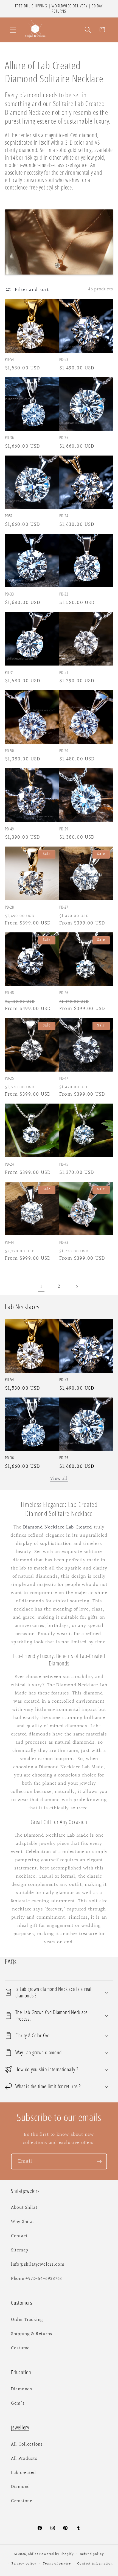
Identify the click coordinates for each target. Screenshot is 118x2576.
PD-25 (9, 1078)
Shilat (34, 2554)
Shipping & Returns (32, 2334)
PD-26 (64, 993)
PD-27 (64, 907)
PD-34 (64, 516)
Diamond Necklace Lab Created (58, 1527)
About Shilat (24, 2208)
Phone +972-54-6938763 (36, 2279)
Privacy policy (24, 2564)
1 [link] (41, 1287)
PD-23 (64, 1242)
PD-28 (9, 907)
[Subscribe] (99, 2161)
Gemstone (22, 2501)
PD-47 (64, 1078)
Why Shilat (23, 2222)
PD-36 (9, 438)
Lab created (23, 2473)
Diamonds (22, 2389)
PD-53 (64, 359)
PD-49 (9, 829)
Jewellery (20, 2427)
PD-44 (9, 1242)
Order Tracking (27, 2320)
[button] (13, 30)
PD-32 (64, 594)
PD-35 (64, 438)
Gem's (18, 2403)
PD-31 (9, 673)
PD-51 (64, 673)
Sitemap (20, 2250)
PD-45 (64, 1164)
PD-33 (9, 594)
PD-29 (64, 829)
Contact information (95, 2564)
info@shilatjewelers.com (38, 2265)
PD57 (9, 516)
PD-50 (9, 751)
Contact (19, 2236)
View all (59, 1479)
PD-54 (9, 359)
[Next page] (77, 1287)
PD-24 (9, 1164)
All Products (24, 2459)
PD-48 (9, 993)
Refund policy (92, 2554)
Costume (20, 2348)
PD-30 (64, 751)
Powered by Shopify (56, 2554)
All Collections (27, 2444)
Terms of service (57, 2564)
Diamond (20, 2487)
